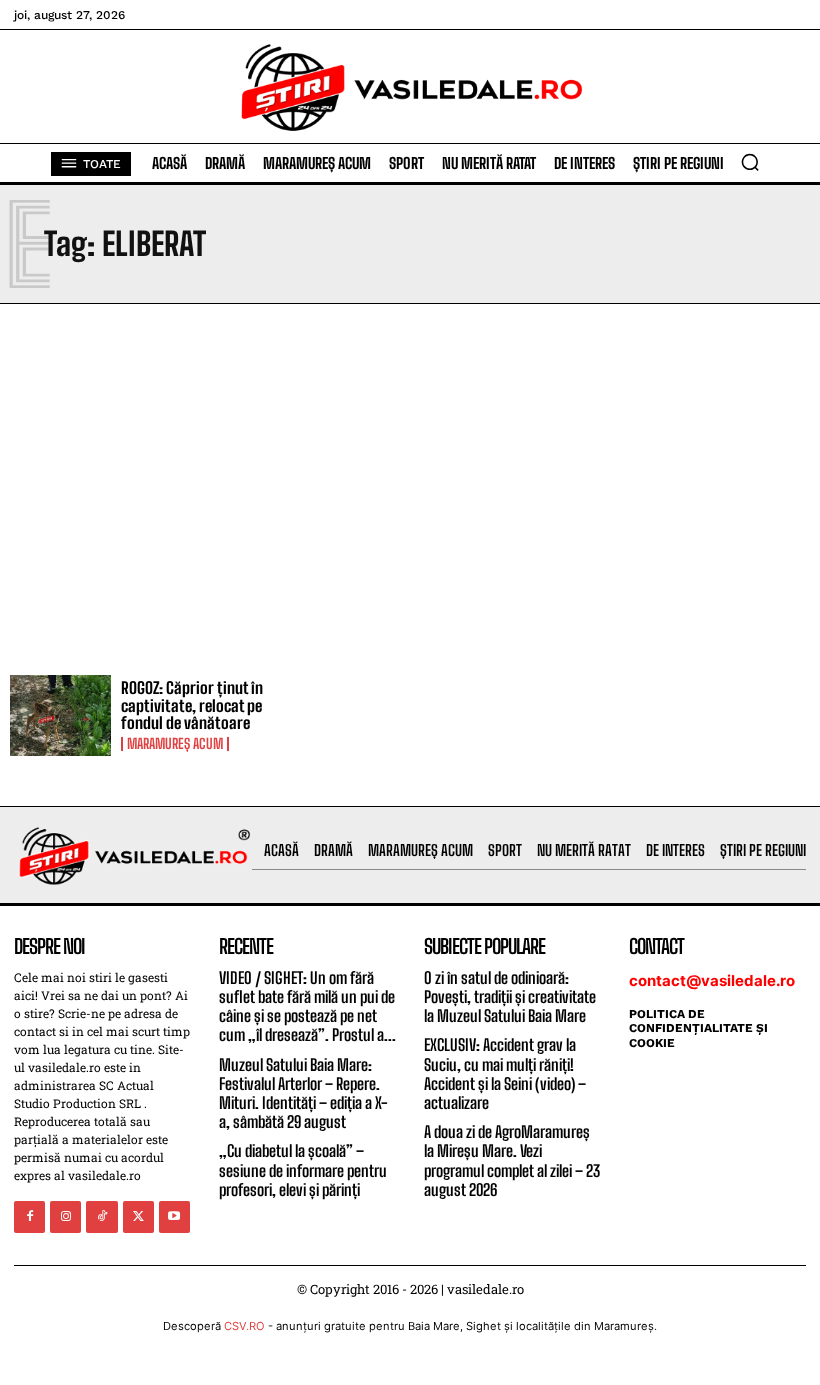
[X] (138, 1216)
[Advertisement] (410, 484)
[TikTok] (101, 1216)
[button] (750, 162)
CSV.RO (244, 1326)
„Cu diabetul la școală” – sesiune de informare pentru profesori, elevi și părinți (303, 1169)
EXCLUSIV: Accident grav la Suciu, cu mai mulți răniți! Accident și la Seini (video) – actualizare (505, 1073)
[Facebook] (29, 1216)
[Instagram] (65, 1216)
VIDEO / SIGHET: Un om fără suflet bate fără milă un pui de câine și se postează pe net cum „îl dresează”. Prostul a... (307, 1006)
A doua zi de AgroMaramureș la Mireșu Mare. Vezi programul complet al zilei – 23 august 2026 (512, 1160)
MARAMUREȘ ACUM (175, 744)
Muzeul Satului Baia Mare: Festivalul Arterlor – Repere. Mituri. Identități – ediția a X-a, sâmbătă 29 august (303, 1093)
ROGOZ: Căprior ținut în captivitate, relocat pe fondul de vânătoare (192, 705)
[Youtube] (174, 1216)
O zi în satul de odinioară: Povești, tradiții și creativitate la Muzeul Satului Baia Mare (510, 996)
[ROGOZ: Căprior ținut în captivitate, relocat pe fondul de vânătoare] (60, 715)
